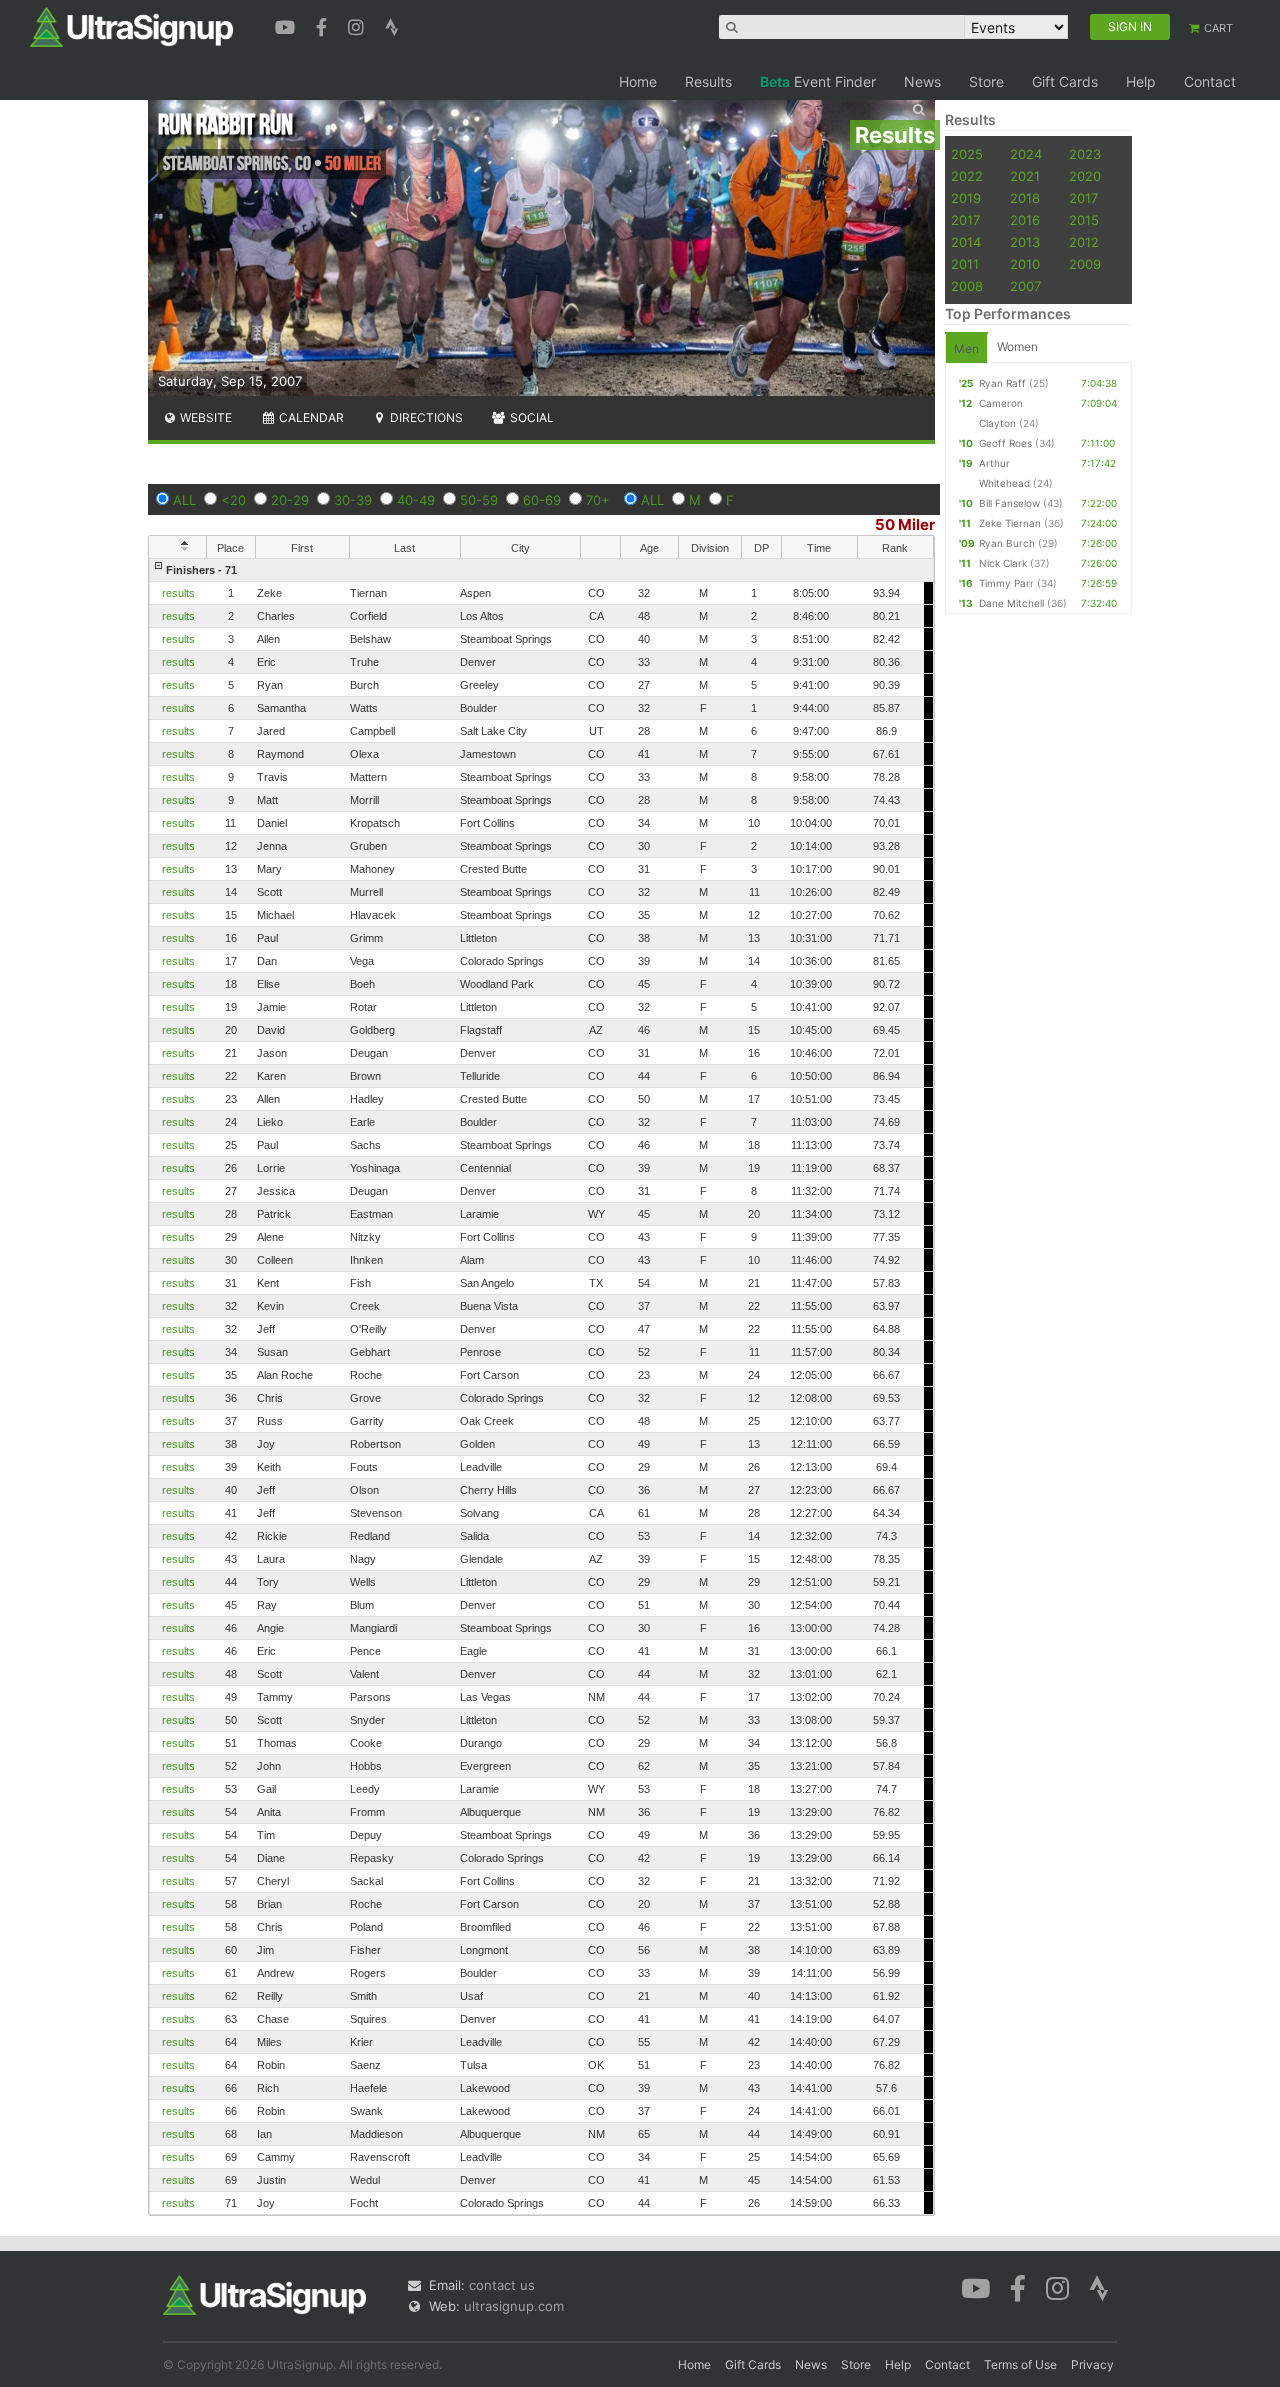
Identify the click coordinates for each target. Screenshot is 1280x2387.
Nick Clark (1003, 563)
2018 (1025, 198)
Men (966, 348)
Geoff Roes (1005, 443)
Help (1141, 81)
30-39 (353, 500)
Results (708, 81)
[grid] (541, 1386)
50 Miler (905, 524)
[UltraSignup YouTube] (287, 25)
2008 (967, 286)
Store (986, 81)
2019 (966, 198)
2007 (1025, 286)
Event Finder (818, 81)
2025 (967, 154)
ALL (184, 500)
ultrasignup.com (514, 2306)
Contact (1210, 81)
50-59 (479, 500)
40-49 (416, 500)
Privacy (1092, 2364)
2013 (1025, 242)
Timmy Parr (1006, 583)
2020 (1085, 176)
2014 (966, 242)
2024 (1026, 154)
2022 (967, 176)
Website (204, 417)
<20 (233, 500)
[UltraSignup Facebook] (324, 25)
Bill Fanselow (1009, 503)
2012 (1084, 242)
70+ (598, 500)
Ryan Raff (1002, 383)
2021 (1025, 176)
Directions (425, 417)
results (178, 593)
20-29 (290, 500)
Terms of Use (1020, 2364)
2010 (1025, 264)
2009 (1085, 264)
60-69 (542, 500)
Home (638, 81)
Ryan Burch (1007, 543)
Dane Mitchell (1011, 603)
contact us (502, 2285)
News (922, 81)
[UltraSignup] (131, 26)
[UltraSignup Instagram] (358, 25)
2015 (1084, 220)
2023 (1085, 154)
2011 (965, 264)
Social (530, 417)
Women (1017, 346)
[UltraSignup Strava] (392, 25)
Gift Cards (1065, 81)
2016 (1025, 220)
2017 (1083, 198)
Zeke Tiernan (1010, 523)
